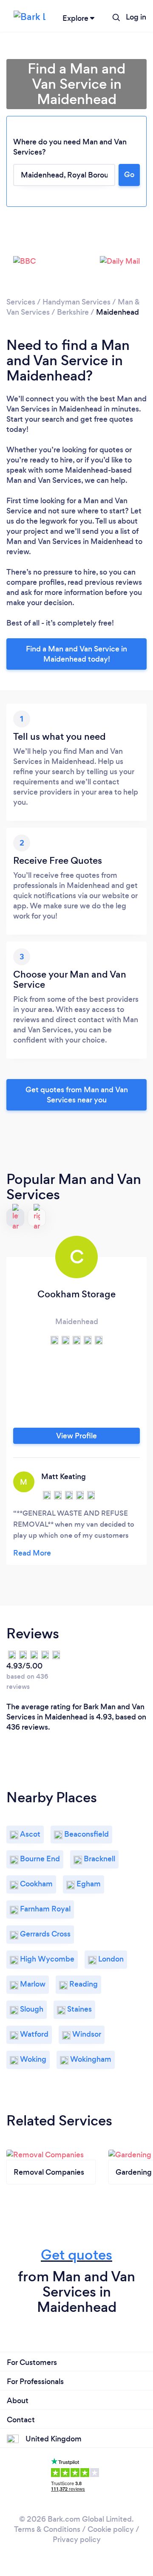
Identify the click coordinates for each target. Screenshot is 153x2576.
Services (21, 302)
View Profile (76, 1436)
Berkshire (73, 312)
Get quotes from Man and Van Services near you (77, 1095)
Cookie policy (111, 2529)
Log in (136, 17)
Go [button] (129, 175)
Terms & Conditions (47, 2529)
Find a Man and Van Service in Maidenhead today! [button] (76, 654)
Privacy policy (77, 2539)
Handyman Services (76, 302)
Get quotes (76, 2255)
